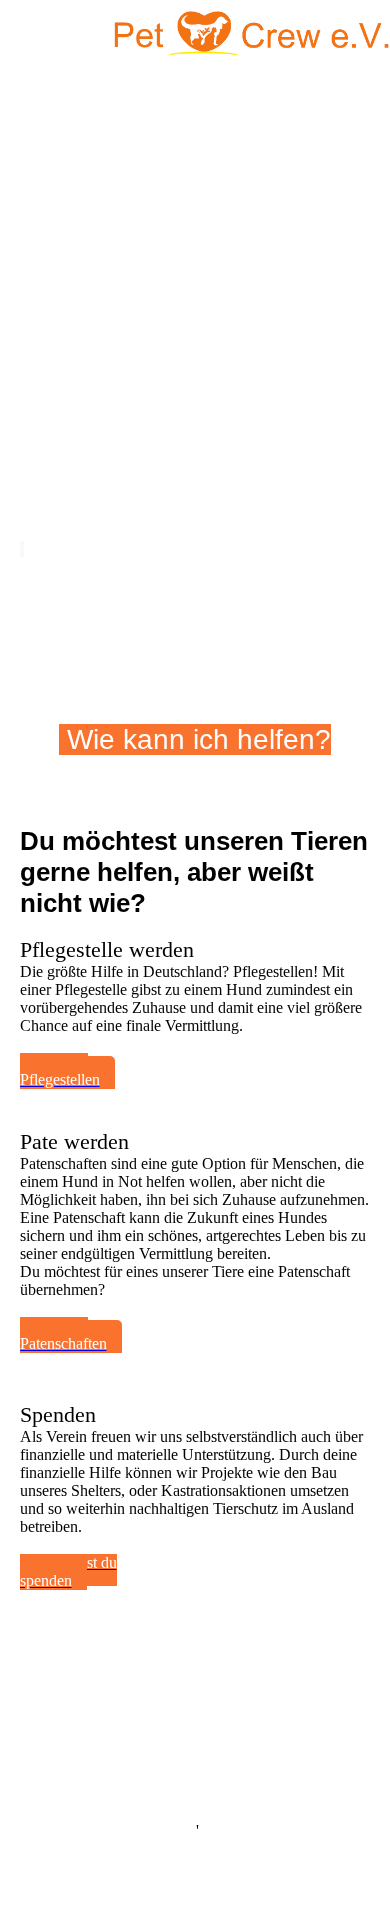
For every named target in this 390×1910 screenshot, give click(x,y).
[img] (250, 35)
